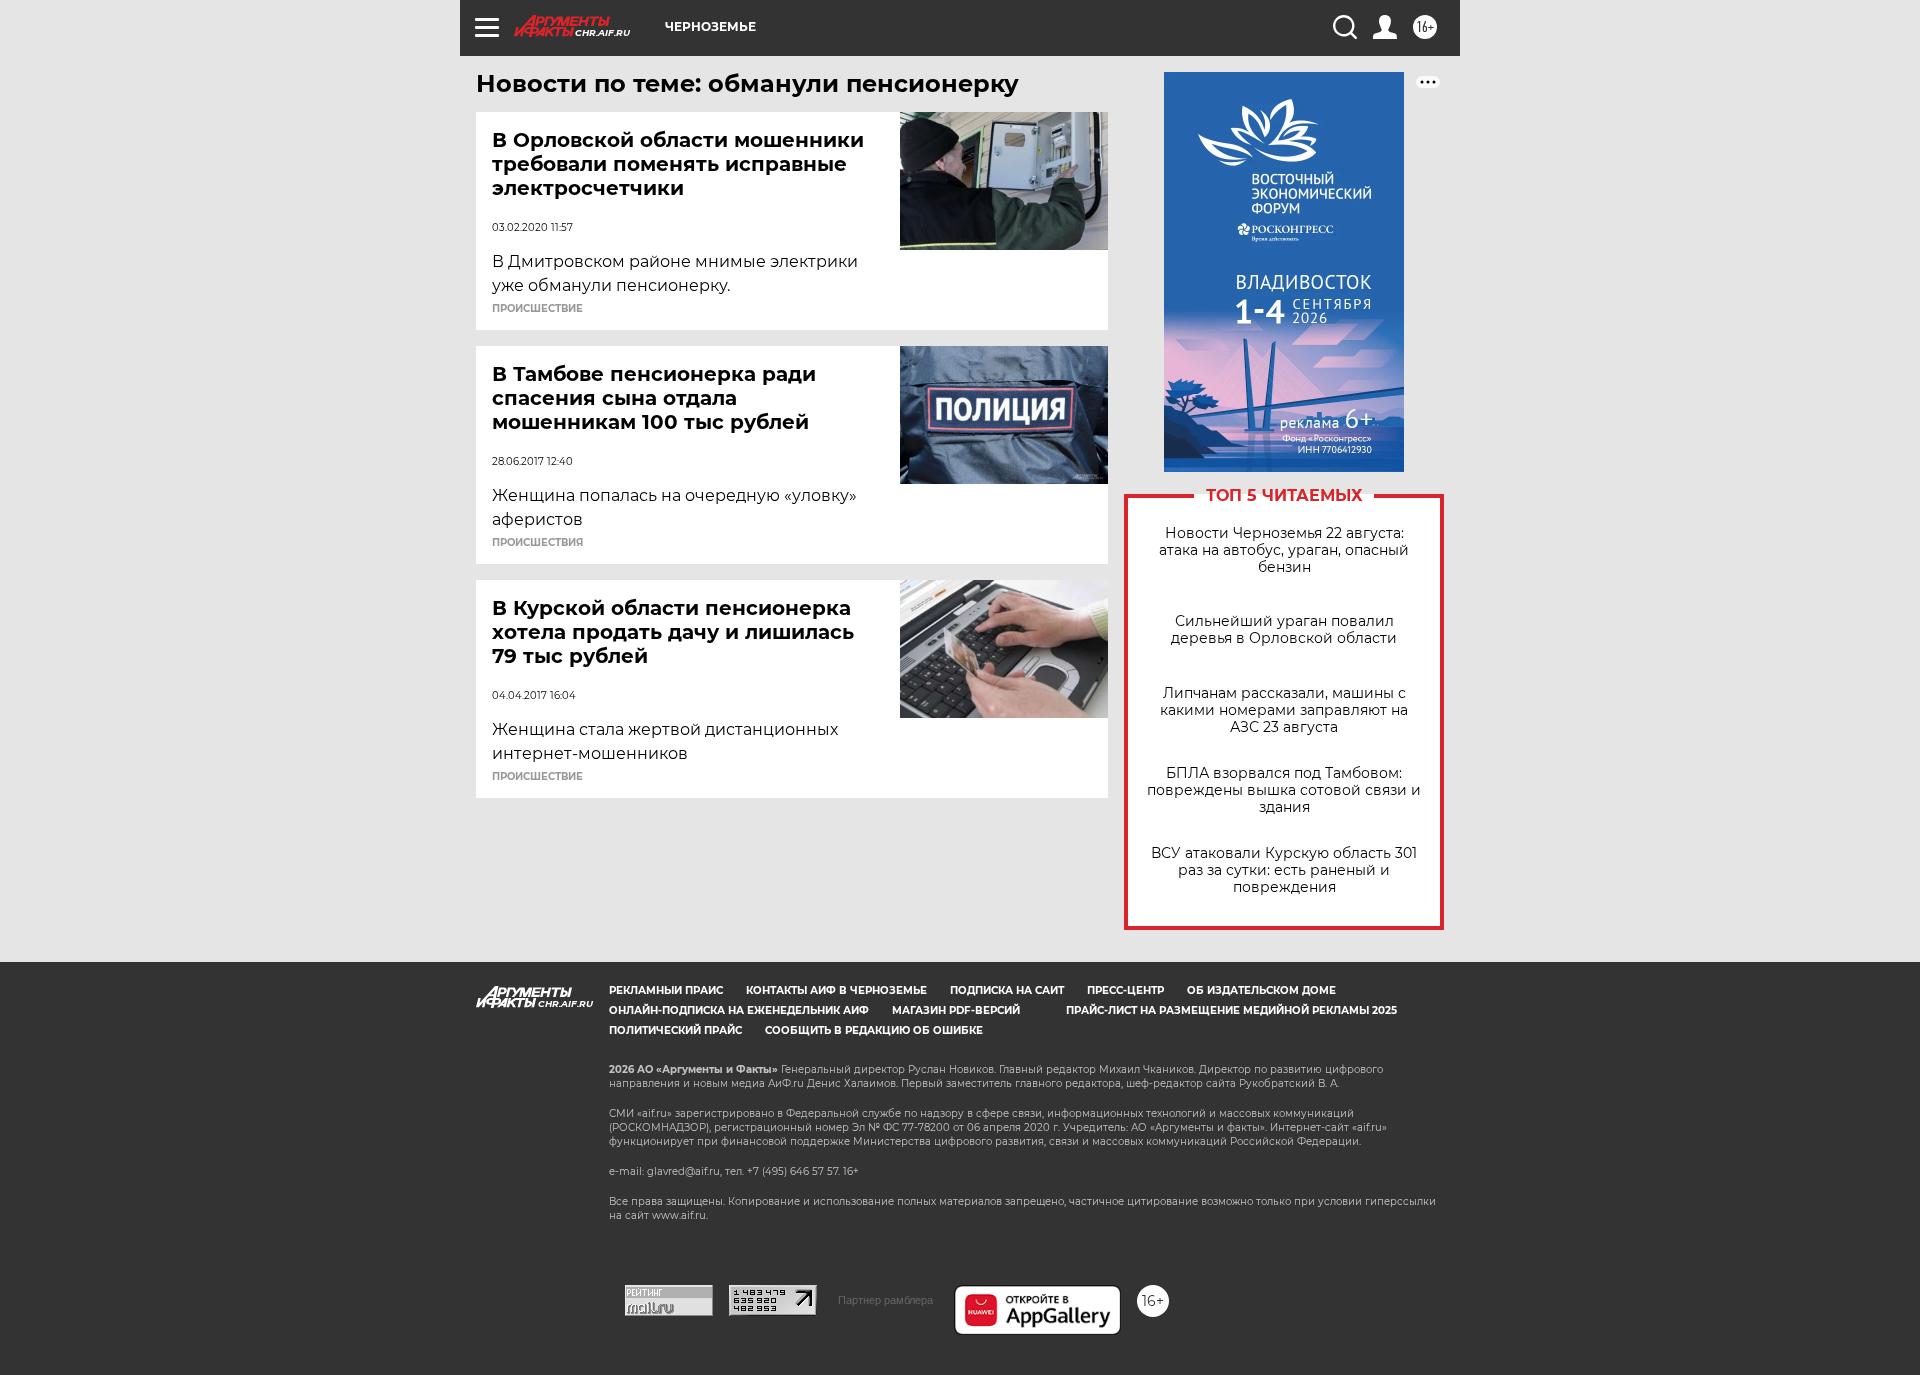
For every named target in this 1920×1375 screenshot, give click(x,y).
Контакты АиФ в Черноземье (836, 990)
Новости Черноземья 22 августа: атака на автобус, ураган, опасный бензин (1284, 550)
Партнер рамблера (885, 1300)
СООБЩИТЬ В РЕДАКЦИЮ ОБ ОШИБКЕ (874, 1030)
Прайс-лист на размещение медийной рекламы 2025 (1231, 1010)
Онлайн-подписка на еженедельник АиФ (739, 1010)
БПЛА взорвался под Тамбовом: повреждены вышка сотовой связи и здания (1284, 790)
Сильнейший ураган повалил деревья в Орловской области (1284, 630)
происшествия (537, 543)
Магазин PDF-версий (956, 1010)
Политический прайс (675, 1030)
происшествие (537, 309)
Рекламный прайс (666, 990)
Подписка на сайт (1007, 990)
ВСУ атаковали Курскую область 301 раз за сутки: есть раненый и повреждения (1284, 870)
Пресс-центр (1125, 990)
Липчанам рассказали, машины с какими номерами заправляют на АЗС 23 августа (1284, 710)
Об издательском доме (1261, 990)
